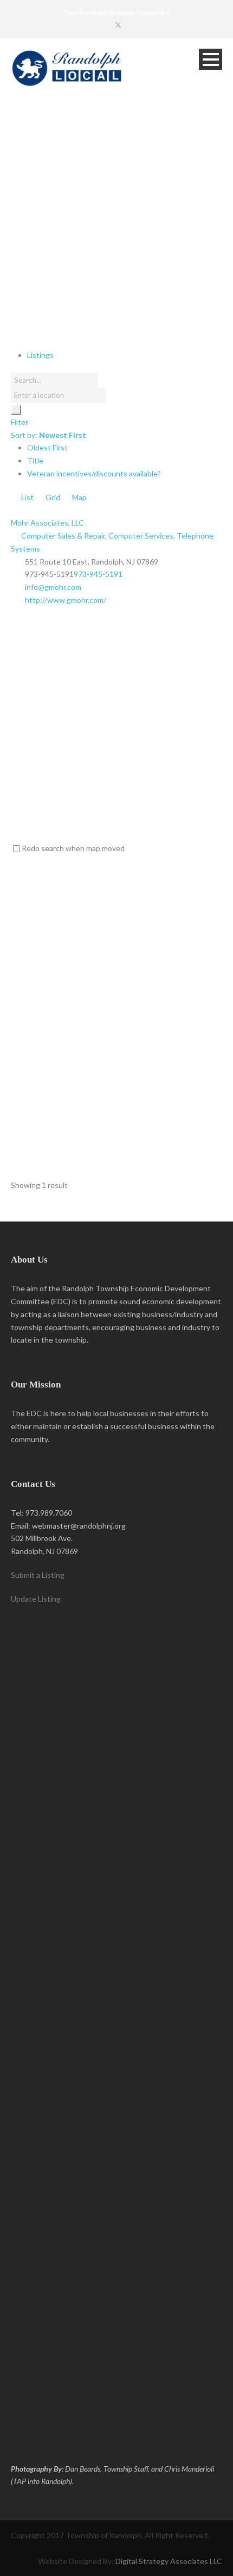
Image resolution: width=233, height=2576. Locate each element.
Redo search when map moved (73, 848)
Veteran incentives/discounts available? (94, 473)
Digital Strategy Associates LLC (169, 2561)
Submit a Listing (38, 1575)
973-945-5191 (98, 574)
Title (35, 460)
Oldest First (47, 447)
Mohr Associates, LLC (47, 523)
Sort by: (48, 435)
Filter (20, 422)
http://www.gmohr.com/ (66, 600)
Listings (40, 355)
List (27, 497)
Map (79, 497)
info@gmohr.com (53, 587)
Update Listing (36, 1599)
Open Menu (211, 59)
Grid (52, 497)
